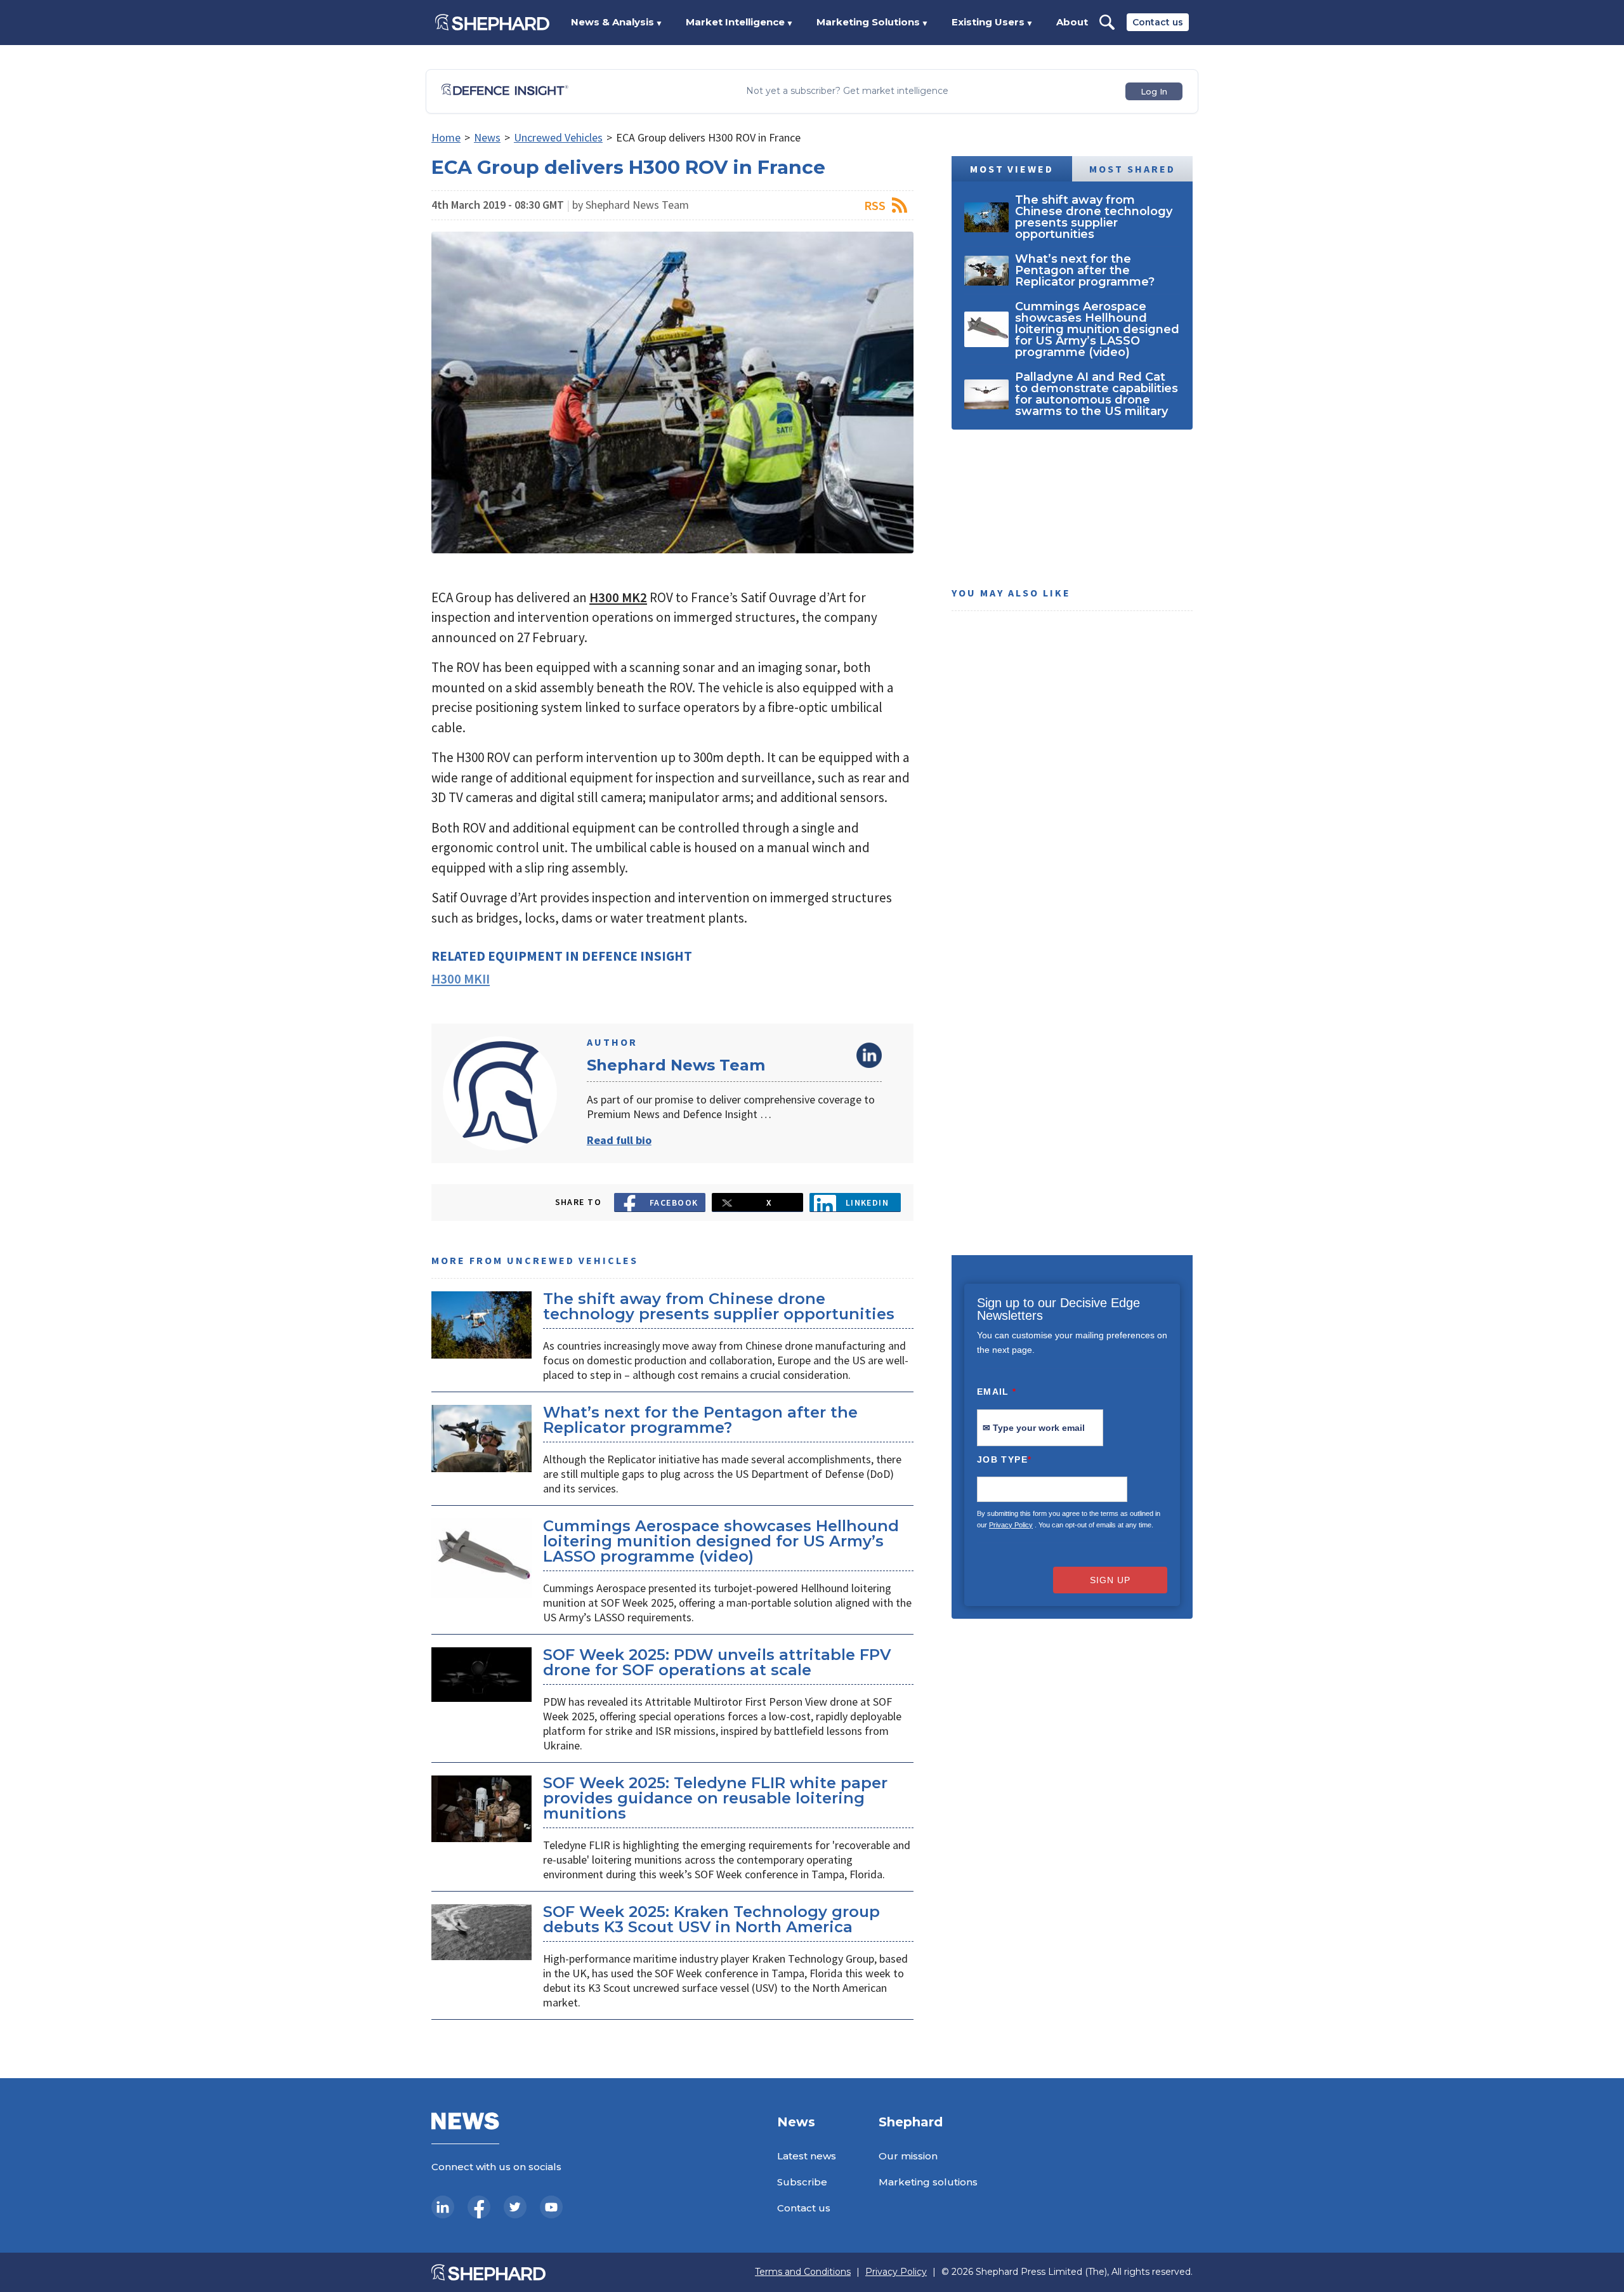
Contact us (1158, 22)
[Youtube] (551, 2207)
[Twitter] (515, 2207)
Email (997, 1392)
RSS (875, 205)
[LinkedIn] (443, 2207)
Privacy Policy (1011, 1525)
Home (446, 137)
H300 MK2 (618, 597)
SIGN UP (1110, 1580)
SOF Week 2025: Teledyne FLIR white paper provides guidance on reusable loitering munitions (715, 1798)
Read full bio (619, 1140)
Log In (1154, 91)
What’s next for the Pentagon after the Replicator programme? (700, 1420)
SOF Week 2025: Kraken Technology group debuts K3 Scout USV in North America (711, 1919)
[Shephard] (492, 22)
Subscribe (802, 2182)
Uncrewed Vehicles (558, 137)
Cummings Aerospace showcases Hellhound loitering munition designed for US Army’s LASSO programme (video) (721, 1541)
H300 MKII (461, 979)
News (487, 137)
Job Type (1004, 1459)
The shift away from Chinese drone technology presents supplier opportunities (719, 1306)
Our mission (908, 2156)
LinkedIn (869, 1055)
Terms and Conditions (803, 2272)
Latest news (807, 2156)
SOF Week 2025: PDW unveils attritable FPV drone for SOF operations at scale (717, 1662)
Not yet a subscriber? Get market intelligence (847, 91)
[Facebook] (479, 2207)
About (1072, 22)
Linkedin (868, 1202)
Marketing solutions (928, 2182)
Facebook (674, 1202)
